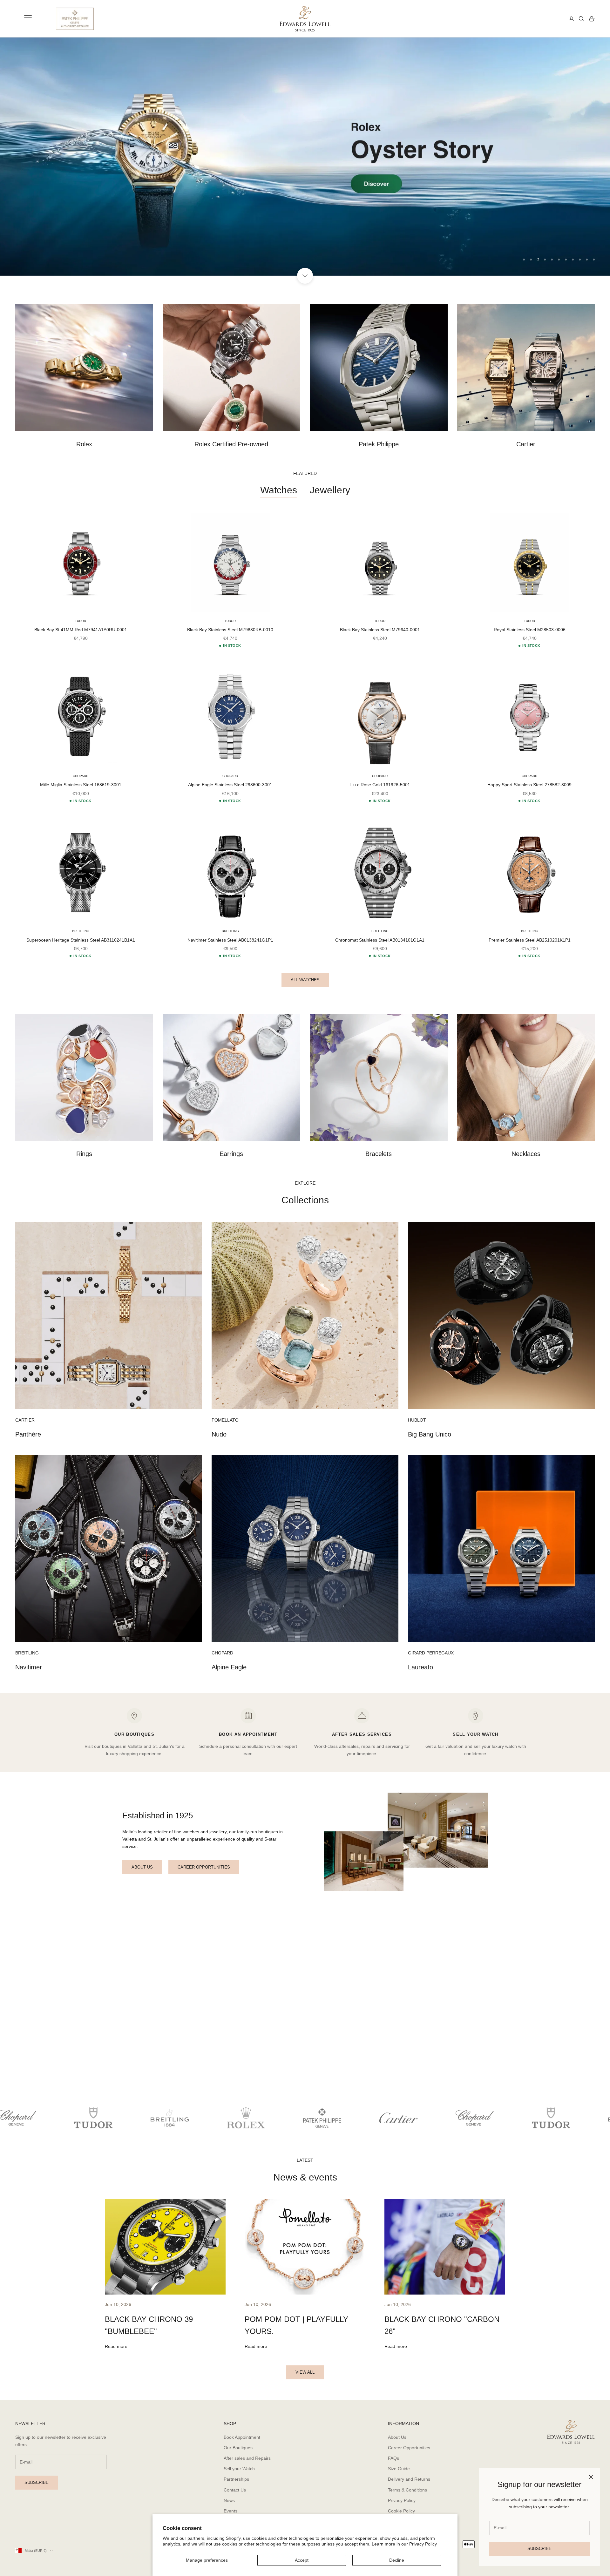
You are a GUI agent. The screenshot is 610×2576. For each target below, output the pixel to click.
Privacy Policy (423, 2544)
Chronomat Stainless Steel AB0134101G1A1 (380, 940)
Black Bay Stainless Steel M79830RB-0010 (230, 630)
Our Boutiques (238, 2448)
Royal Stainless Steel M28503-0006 (530, 630)
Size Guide (399, 2469)
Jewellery (330, 490)
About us (142, 1867)
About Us (397, 2437)
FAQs (393, 2458)
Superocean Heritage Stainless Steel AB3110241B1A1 (81, 940)
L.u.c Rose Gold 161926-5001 (380, 785)
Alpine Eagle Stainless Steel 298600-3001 (230, 785)
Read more (116, 2346)
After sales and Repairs (247, 2458)
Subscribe (539, 2549)
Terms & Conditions (407, 2490)
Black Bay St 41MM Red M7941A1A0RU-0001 (81, 630)
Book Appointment (242, 2437)
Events (230, 2511)
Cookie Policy (401, 2511)
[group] (305, 157)
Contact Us (235, 2490)
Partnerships (236, 2479)
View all (305, 2372)
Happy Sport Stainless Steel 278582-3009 (529, 785)
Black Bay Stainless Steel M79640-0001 (380, 630)
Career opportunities (204, 1867)
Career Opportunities (409, 2448)
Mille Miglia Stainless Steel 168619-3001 (81, 785)
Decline (397, 2560)
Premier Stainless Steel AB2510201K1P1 (530, 940)
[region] (305, 157)
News (229, 2500)
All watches (305, 980)
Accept (302, 2560)
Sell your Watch (239, 2469)
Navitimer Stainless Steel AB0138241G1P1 (230, 940)
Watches (279, 490)
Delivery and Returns (409, 2479)
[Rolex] (540, 19)
